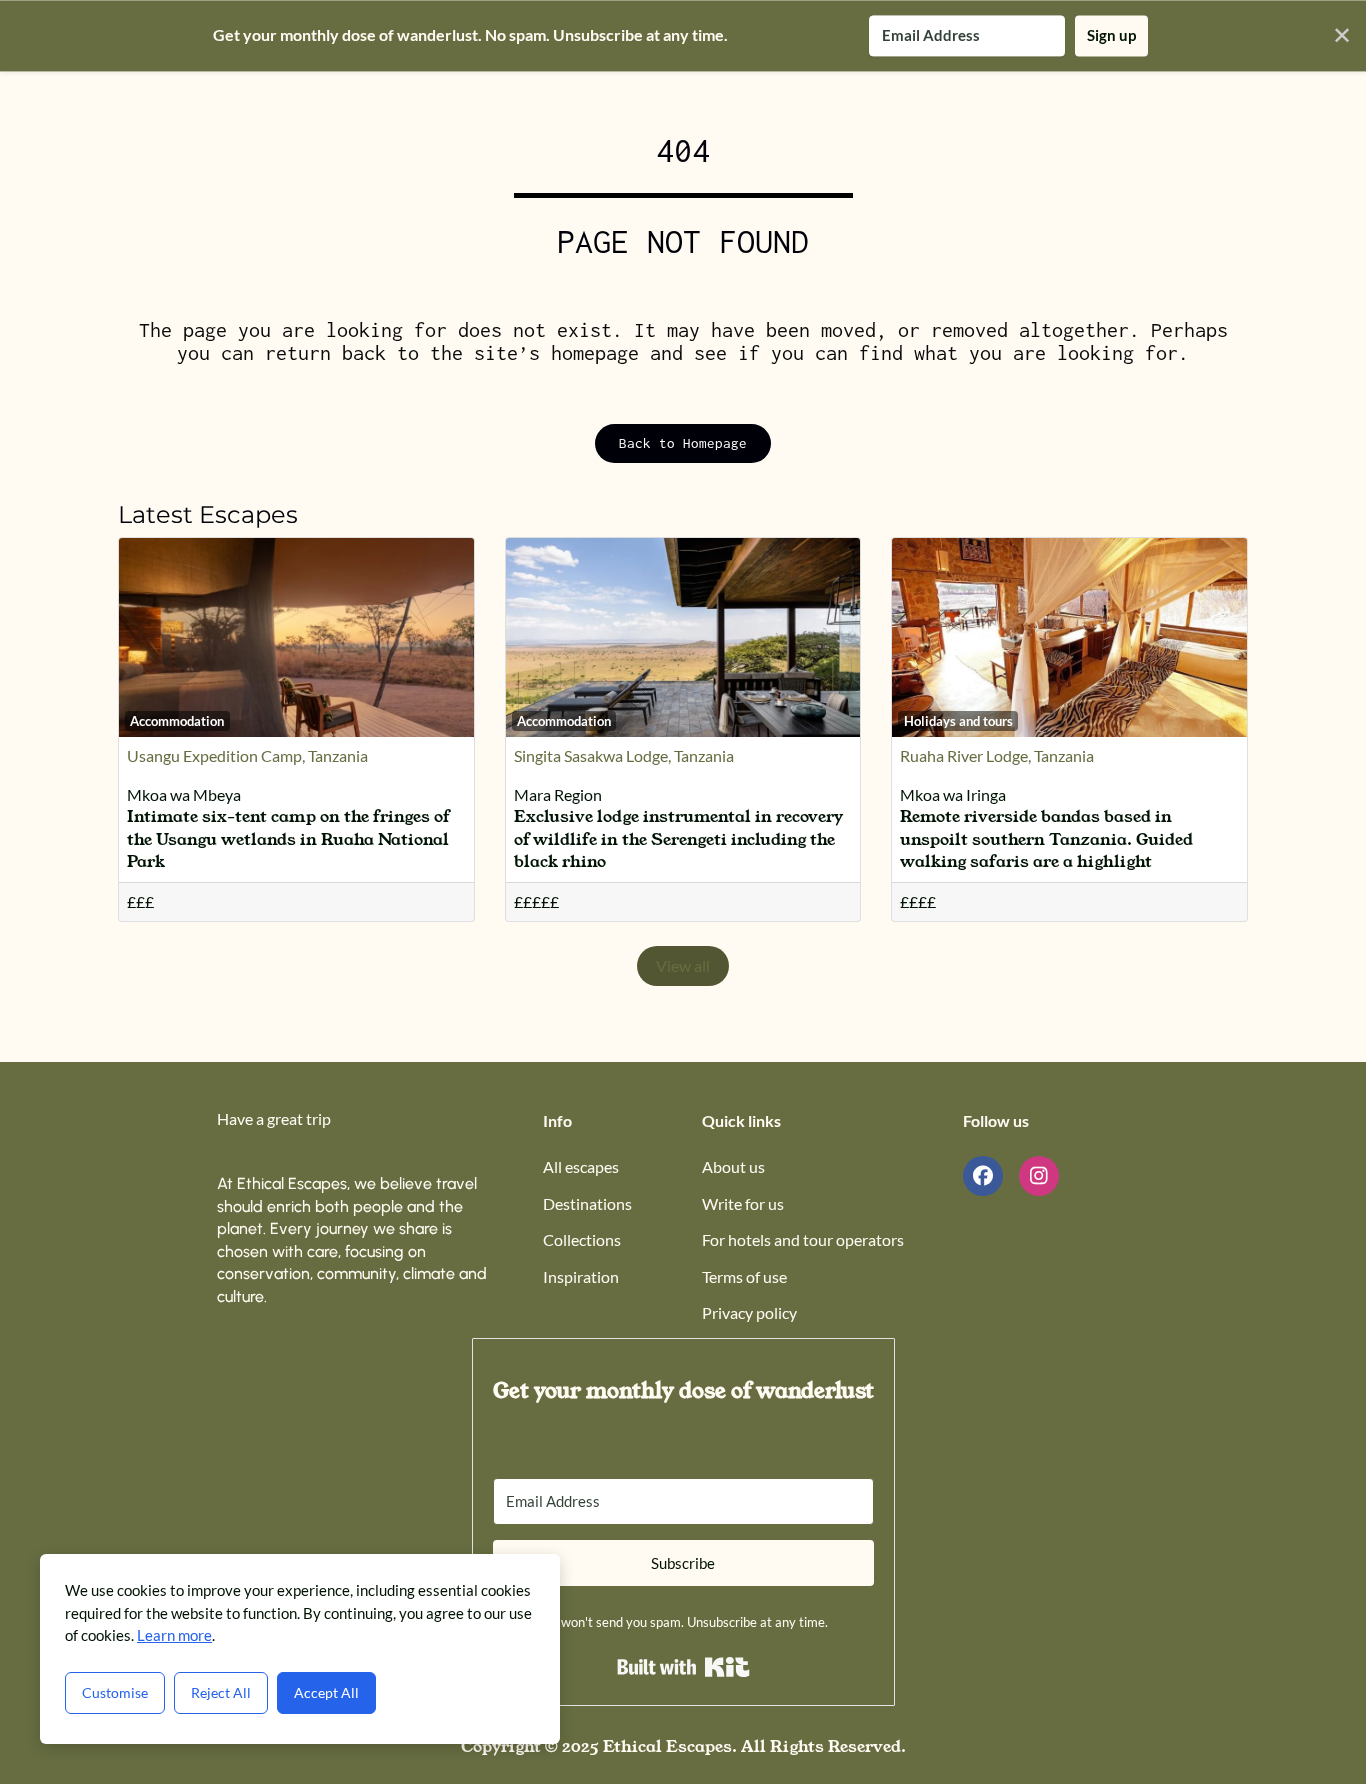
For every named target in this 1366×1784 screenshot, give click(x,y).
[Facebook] (983, 1176)
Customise (115, 1692)
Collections (582, 1239)
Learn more (174, 1635)
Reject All (221, 1692)
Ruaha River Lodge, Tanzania (997, 755)
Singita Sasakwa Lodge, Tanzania (624, 755)
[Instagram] (1039, 1176)
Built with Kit (683, 1667)
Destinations (587, 1203)
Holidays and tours (958, 721)
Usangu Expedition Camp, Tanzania (247, 755)
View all (683, 965)
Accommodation (177, 721)
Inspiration (581, 1276)
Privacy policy (749, 1312)
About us (733, 1166)
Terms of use (744, 1276)
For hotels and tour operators (803, 1239)
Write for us (743, 1203)
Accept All (326, 1692)
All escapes (581, 1166)
